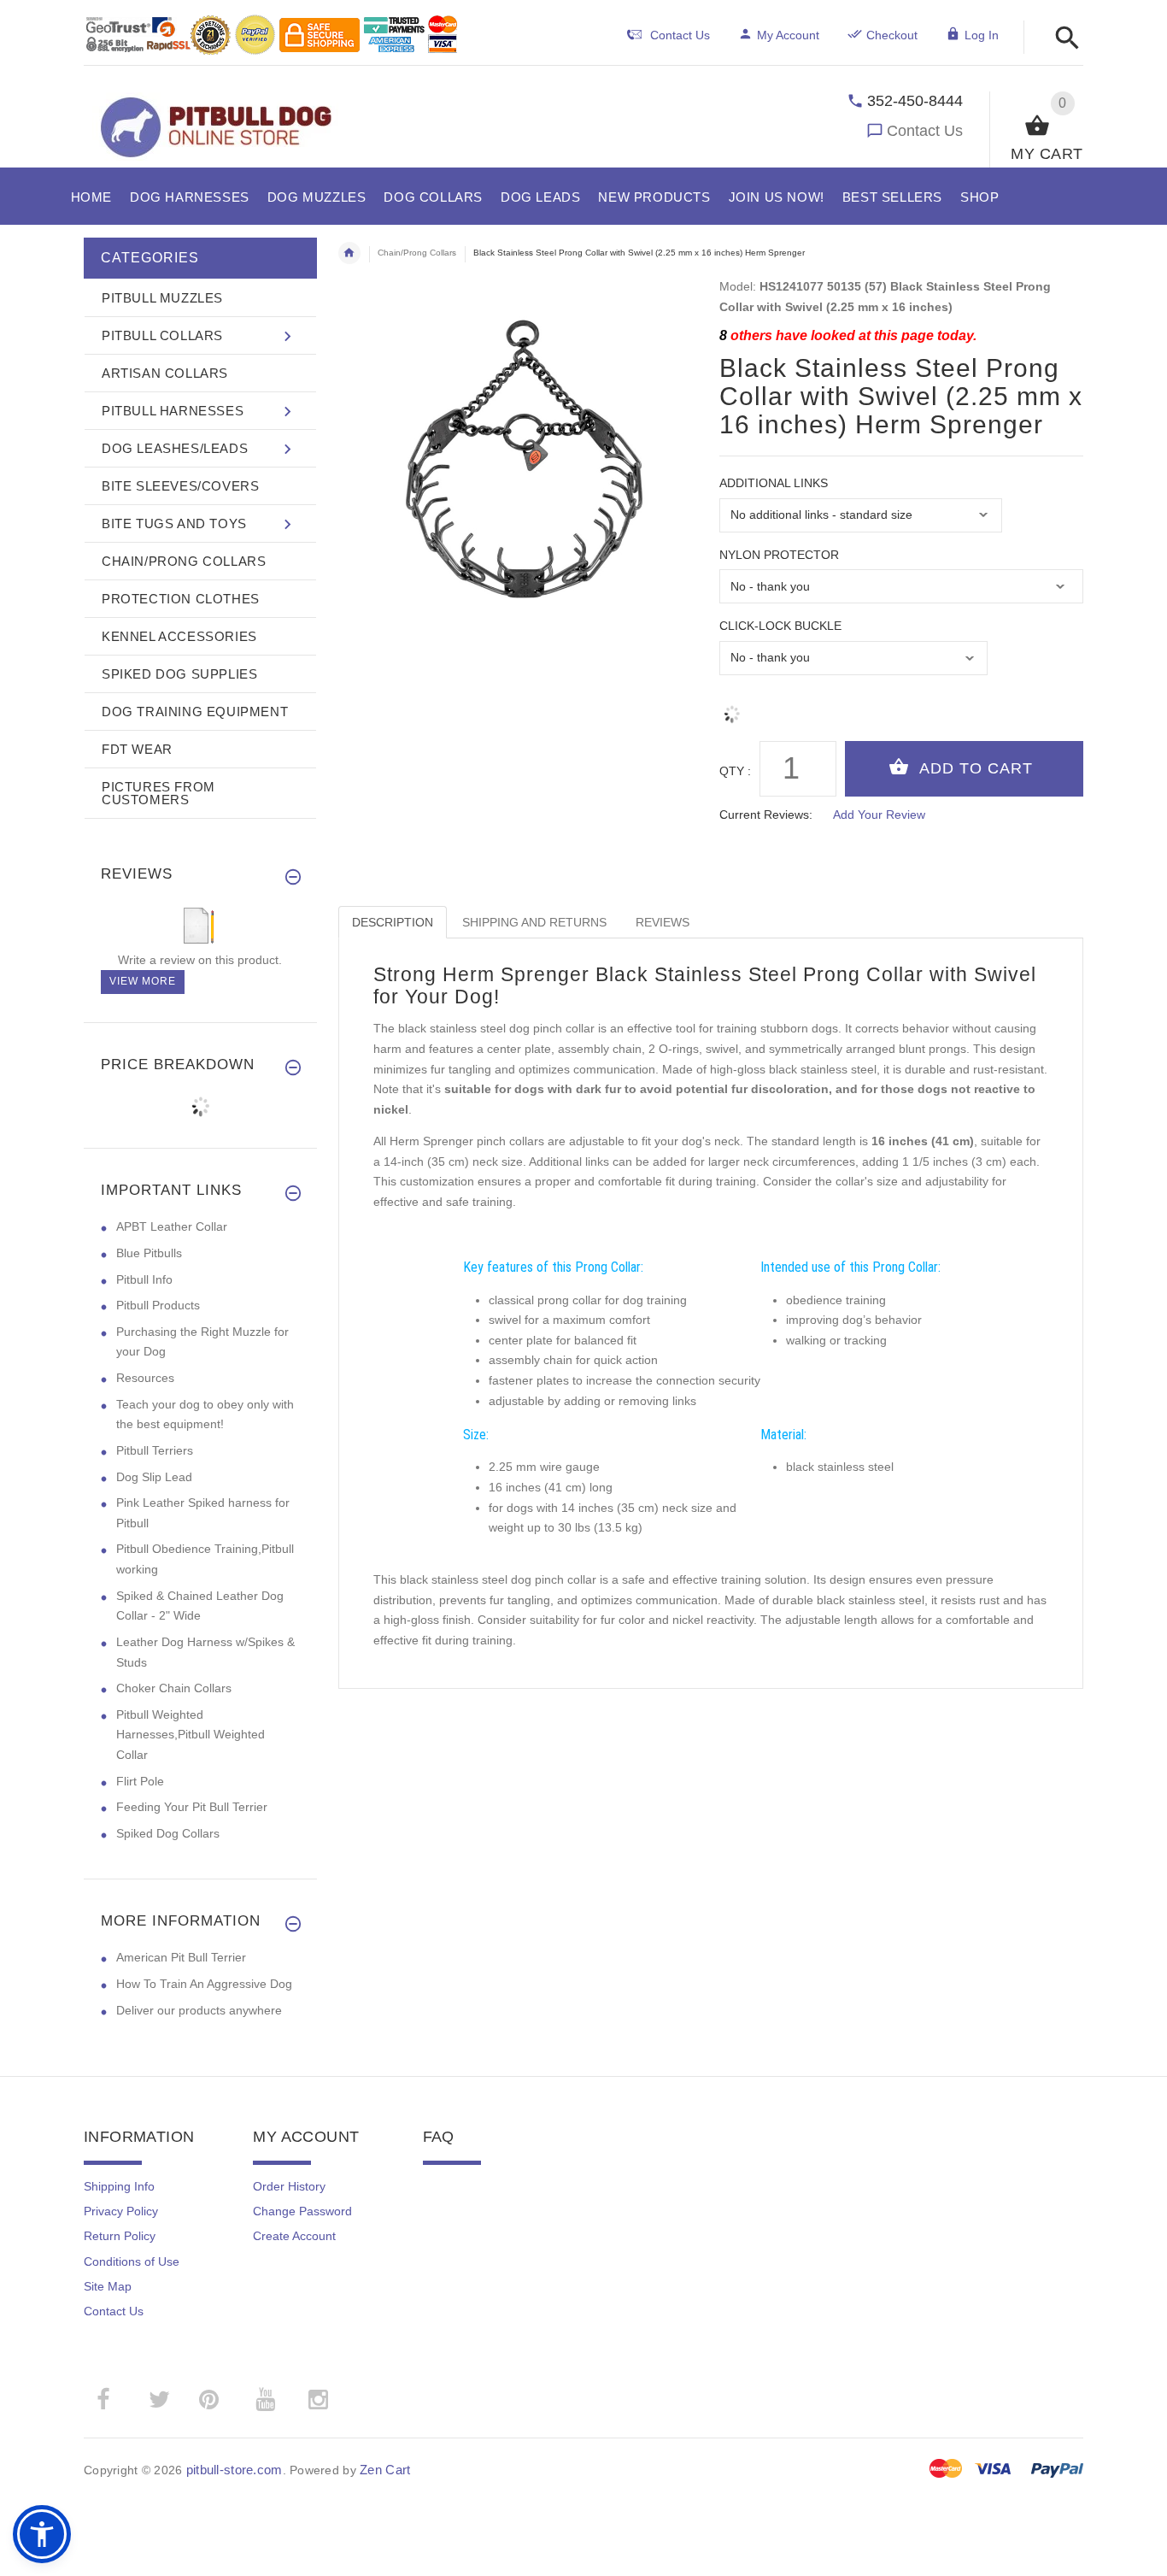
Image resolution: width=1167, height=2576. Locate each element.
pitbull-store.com (235, 2470)
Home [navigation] (349, 253)
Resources (145, 1378)
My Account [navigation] (788, 35)
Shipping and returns (534, 922)
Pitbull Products (158, 1305)
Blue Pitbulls (149, 1253)
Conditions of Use (132, 2261)
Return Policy (120, 2236)
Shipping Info (119, 2186)
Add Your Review (879, 815)
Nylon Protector (779, 555)
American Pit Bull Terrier (181, 1957)
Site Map (108, 2286)
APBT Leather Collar (172, 1226)
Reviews (663, 922)
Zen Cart (385, 2470)
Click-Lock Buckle (780, 626)
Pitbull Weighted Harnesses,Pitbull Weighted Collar (191, 1735)
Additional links (774, 483)
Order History (289, 2186)
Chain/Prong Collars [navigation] (417, 253)
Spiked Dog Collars (168, 1833)
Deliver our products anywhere (199, 2010)
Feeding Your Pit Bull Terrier (192, 1807)
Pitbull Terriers (155, 1450)
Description (393, 922)
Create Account (294, 2236)
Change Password (302, 2211)
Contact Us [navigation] (680, 35)
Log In (982, 35)
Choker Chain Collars (174, 1688)
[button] (1062, 39)
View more (143, 981)
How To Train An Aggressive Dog (204, 1984)
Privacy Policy (121, 2211)
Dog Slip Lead (154, 1477)
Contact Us (925, 131)
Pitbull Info (144, 1279)
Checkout (892, 35)
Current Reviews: (766, 815)
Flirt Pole (140, 1781)
